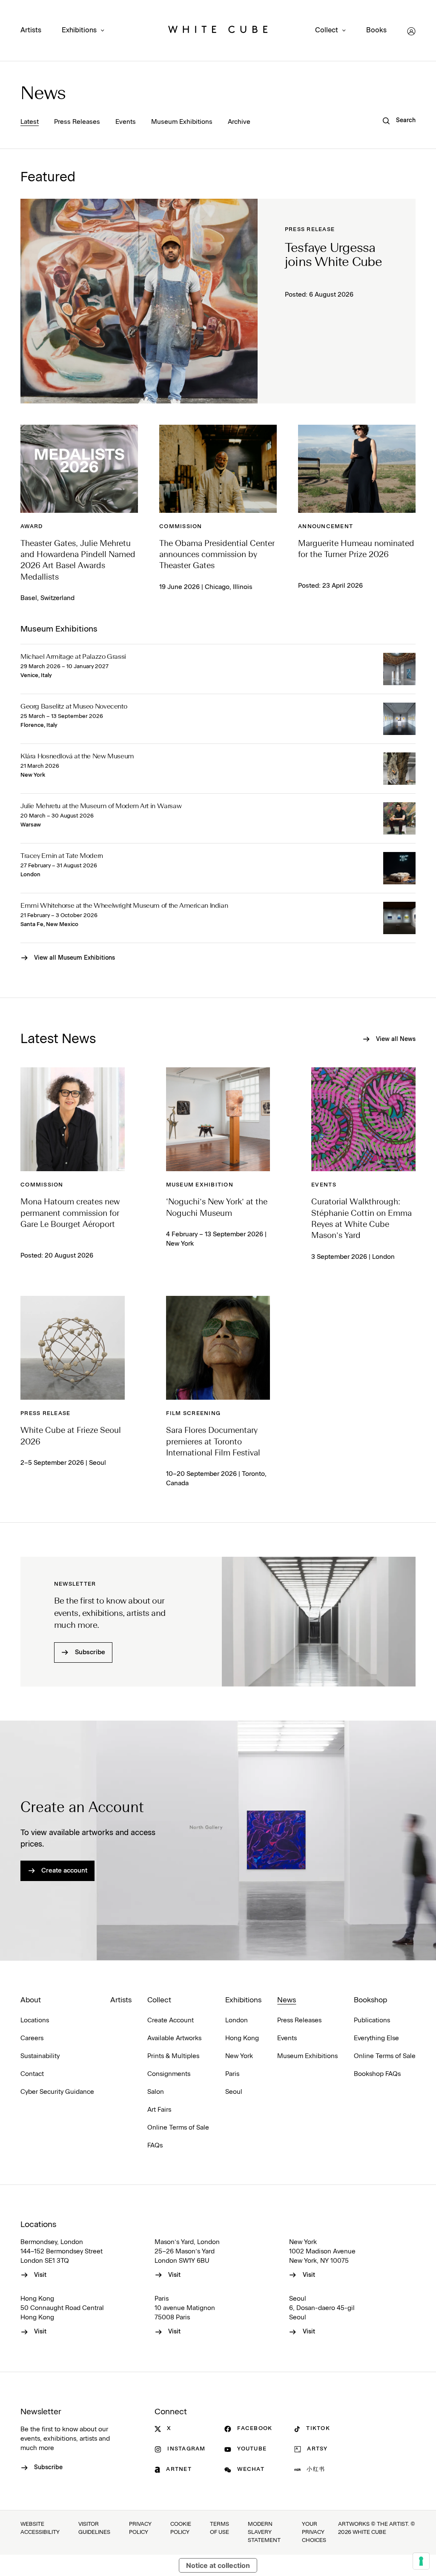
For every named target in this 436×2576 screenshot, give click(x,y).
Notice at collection (218, 2565)
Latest (30, 122)
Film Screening (194, 1414)
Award (32, 527)
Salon (156, 2092)
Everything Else (376, 2038)
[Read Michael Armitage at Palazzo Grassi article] (399, 669)
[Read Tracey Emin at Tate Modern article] (399, 868)
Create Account (171, 2020)
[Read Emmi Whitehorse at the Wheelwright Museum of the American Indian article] (399, 918)
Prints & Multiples (173, 2056)
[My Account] (411, 31)
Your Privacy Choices (314, 2532)
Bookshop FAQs (377, 2074)
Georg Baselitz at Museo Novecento (74, 707)
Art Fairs (159, 2110)
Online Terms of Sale (178, 2128)
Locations (35, 2020)
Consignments (169, 2074)
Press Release (310, 230)
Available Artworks (174, 2038)
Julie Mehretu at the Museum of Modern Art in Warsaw (101, 806)
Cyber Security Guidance (57, 2092)
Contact (32, 2074)
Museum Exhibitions (182, 122)
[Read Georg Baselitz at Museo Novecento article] (399, 719)
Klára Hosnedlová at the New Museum (77, 757)
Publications (372, 2020)
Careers (32, 2038)
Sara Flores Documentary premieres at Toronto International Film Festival (213, 1442)
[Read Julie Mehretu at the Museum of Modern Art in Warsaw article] (399, 818)
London (237, 2020)
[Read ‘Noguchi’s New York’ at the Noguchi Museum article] (218, 1119)
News (43, 94)
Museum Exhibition (200, 1185)
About (31, 2000)
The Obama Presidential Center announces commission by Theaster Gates (217, 555)
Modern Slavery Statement (264, 2532)
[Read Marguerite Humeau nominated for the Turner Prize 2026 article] (357, 469)
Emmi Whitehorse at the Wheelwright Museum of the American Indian (124, 906)
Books (376, 30)
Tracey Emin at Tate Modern (62, 856)
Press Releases (77, 122)
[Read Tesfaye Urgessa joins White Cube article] (139, 301)
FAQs (155, 2146)
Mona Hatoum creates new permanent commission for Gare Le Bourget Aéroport (70, 1214)
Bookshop (370, 2000)
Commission (181, 527)
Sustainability (40, 2056)
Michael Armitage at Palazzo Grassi (73, 657)
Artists (31, 30)
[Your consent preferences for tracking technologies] (421, 2561)
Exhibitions (79, 30)
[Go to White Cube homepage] (218, 31)
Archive (239, 122)
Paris (232, 2074)
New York (239, 2056)
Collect (327, 30)
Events (126, 122)
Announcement (326, 527)
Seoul (234, 2092)
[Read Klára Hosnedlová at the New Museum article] (399, 769)
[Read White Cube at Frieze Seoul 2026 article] (73, 1348)
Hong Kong (242, 2038)
